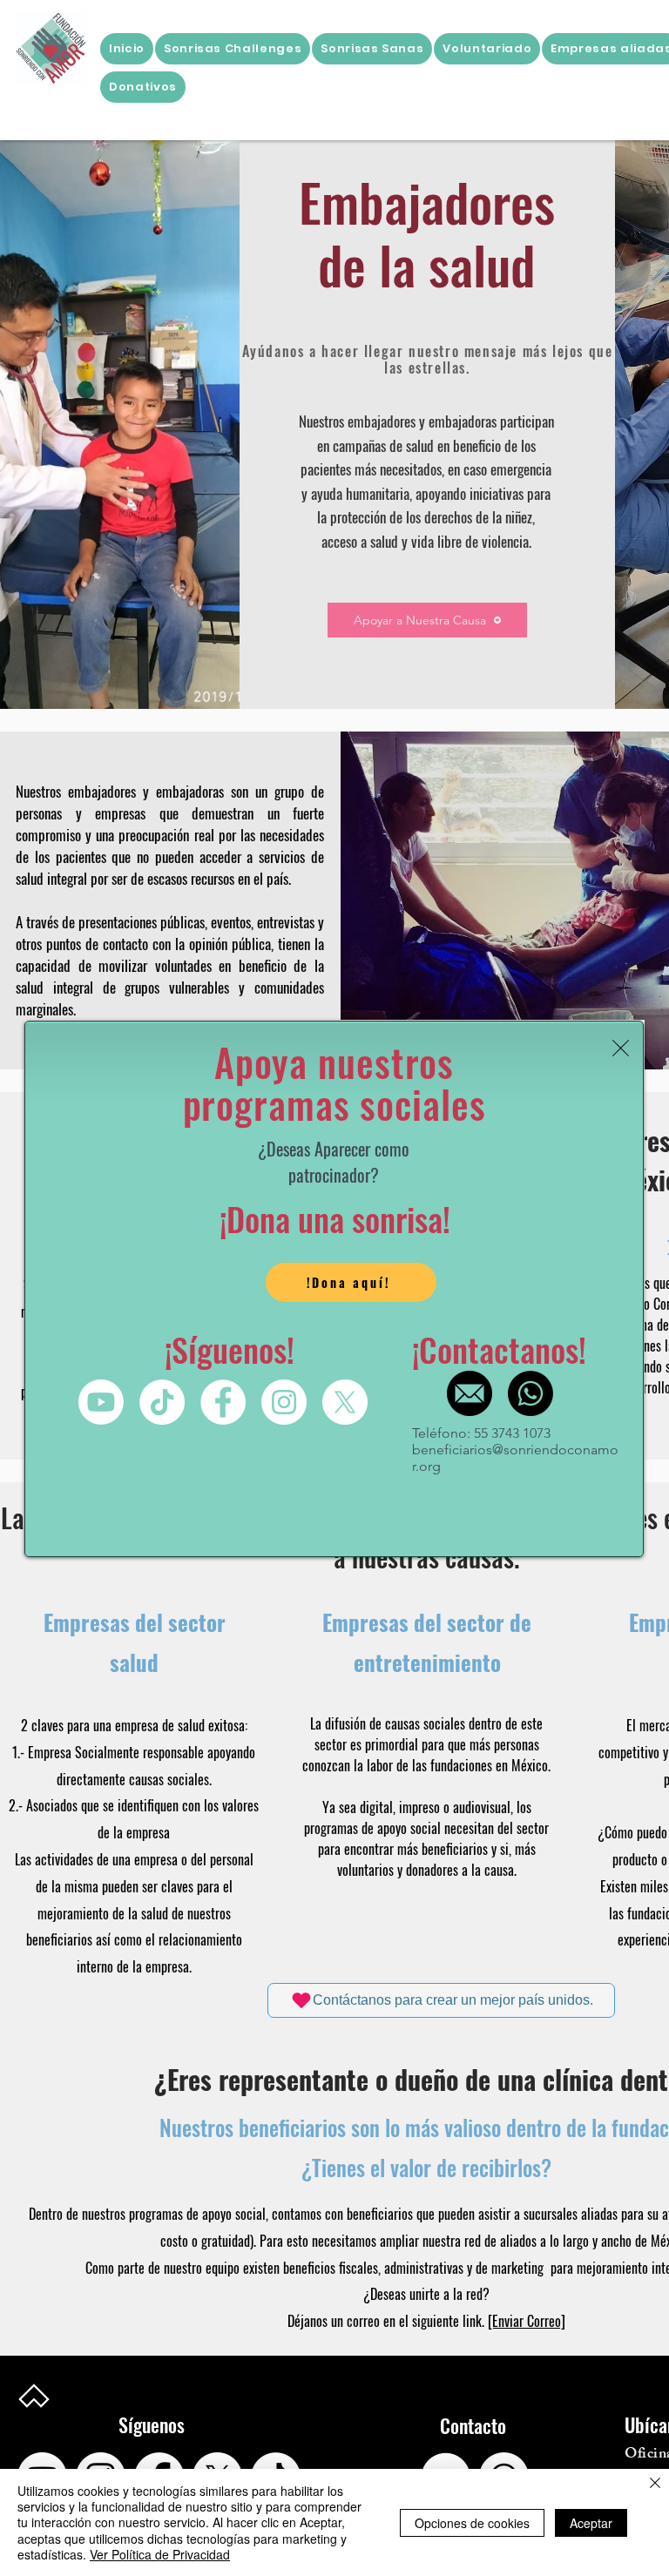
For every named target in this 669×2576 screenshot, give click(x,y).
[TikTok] (162, 1402)
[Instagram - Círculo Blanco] (284, 1402)
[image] (470, 1393)
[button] (621, 1048)
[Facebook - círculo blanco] (223, 1402)
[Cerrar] (655, 2484)
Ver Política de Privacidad (160, 2554)
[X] (345, 1402)
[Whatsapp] (530, 1393)
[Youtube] (101, 1402)
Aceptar (591, 2523)
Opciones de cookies (472, 2523)
